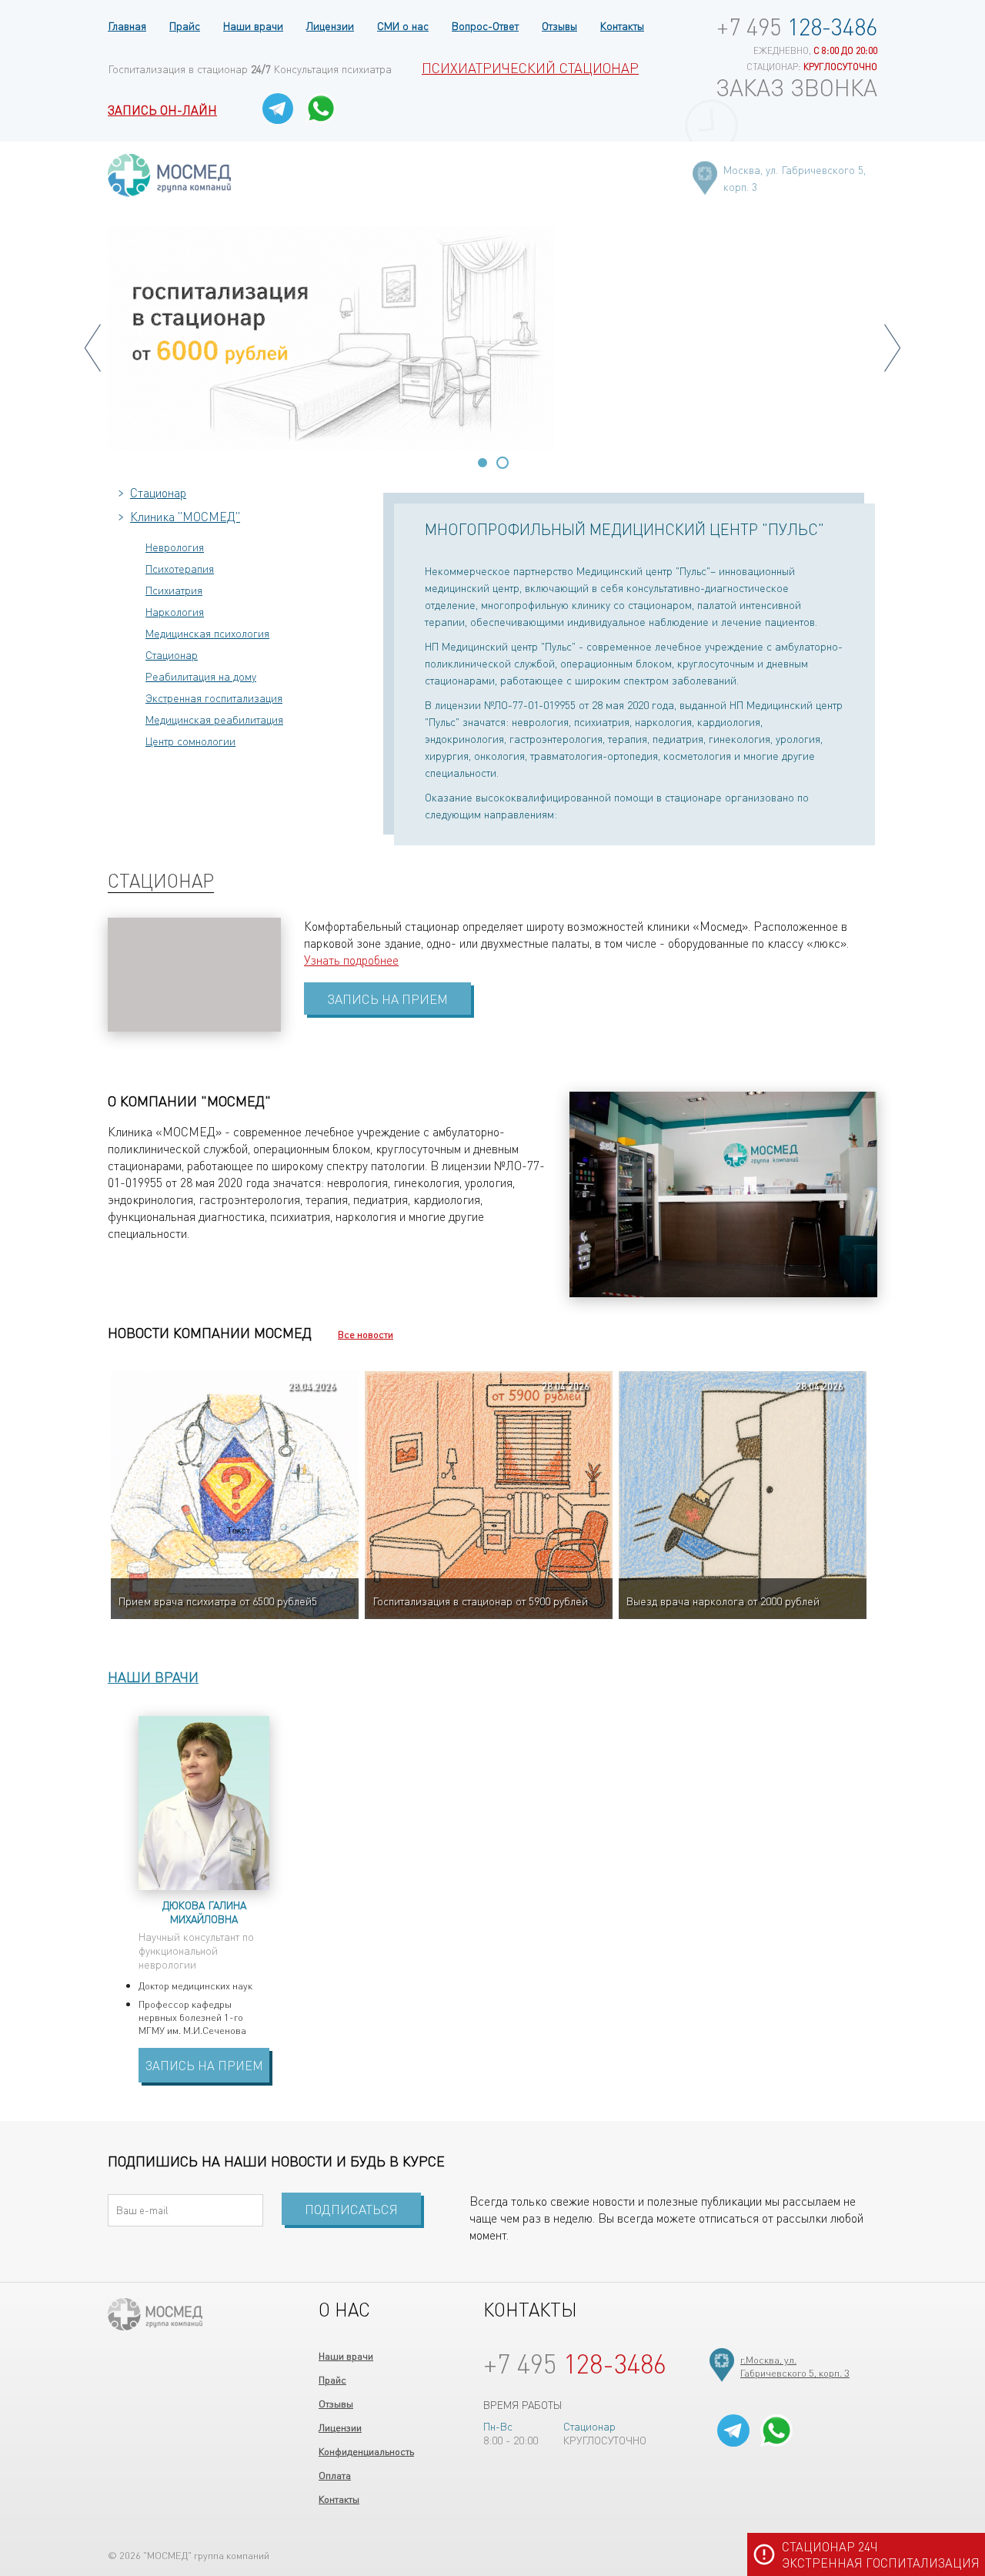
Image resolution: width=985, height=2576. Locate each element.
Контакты (622, 25)
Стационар (158, 492)
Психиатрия (174, 590)
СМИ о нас (403, 25)
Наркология (175, 611)
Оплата (335, 2475)
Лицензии (330, 25)
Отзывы (559, 25)
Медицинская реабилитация (214, 719)
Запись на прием (204, 2065)
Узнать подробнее (351, 960)
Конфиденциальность (366, 2451)
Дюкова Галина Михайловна (204, 1912)
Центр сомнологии (190, 741)
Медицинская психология (207, 633)
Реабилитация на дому (201, 676)
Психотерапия (180, 568)
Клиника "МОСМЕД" (185, 516)
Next (892, 348)
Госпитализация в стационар (189, 69)
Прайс (185, 25)
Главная (127, 25)
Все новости (366, 1334)
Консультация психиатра (333, 69)
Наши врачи (253, 25)
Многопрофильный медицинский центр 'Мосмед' (169, 175)
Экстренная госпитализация (214, 698)
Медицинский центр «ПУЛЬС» (155, 2314)
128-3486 (797, 26)
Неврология (175, 547)
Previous (93, 348)
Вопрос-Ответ (485, 25)
